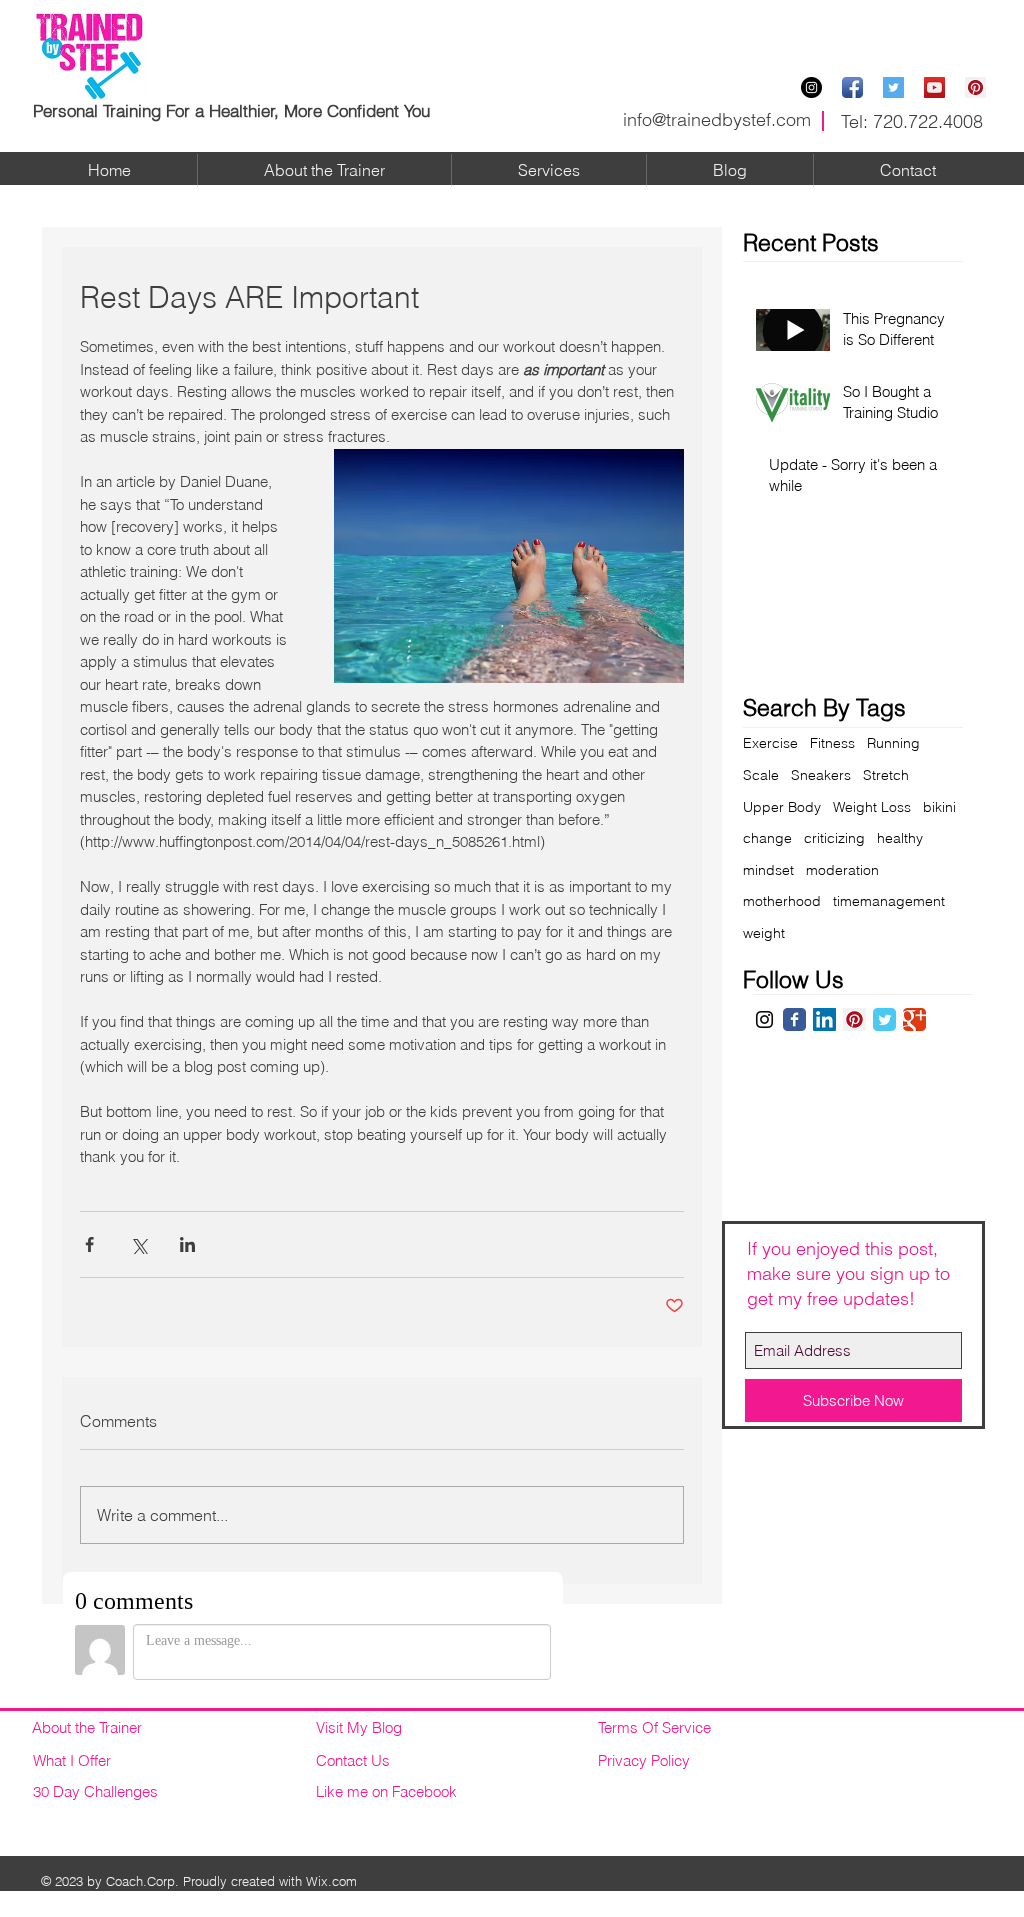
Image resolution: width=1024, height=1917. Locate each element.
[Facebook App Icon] (852, 87)
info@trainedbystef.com (717, 119)
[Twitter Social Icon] (893, 87)
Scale (761, 775)
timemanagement (889, 901)
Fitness (832, 743)
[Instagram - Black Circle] (811, 87)
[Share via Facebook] (89, 1244)
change (767, 838)
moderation (842, 870)
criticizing (834, 838)
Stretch (886, 775)
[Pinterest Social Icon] (975, 87)
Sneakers (821, 775)
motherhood (782, 901)
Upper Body (782, 807)
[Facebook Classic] (794, 1019)
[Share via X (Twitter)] (138, 1244)
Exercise (770, 743)
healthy (900, 838)
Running (893, 743)
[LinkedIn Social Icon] (824, 1019)
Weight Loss (872, 807)
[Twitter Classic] (884, 1019)
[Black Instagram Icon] (764, 1019)
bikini (939, 807)
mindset (768, 870)
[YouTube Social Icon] (934, 87)
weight (764, 933)
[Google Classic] (914, 1019)
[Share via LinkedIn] (187, 1244)
